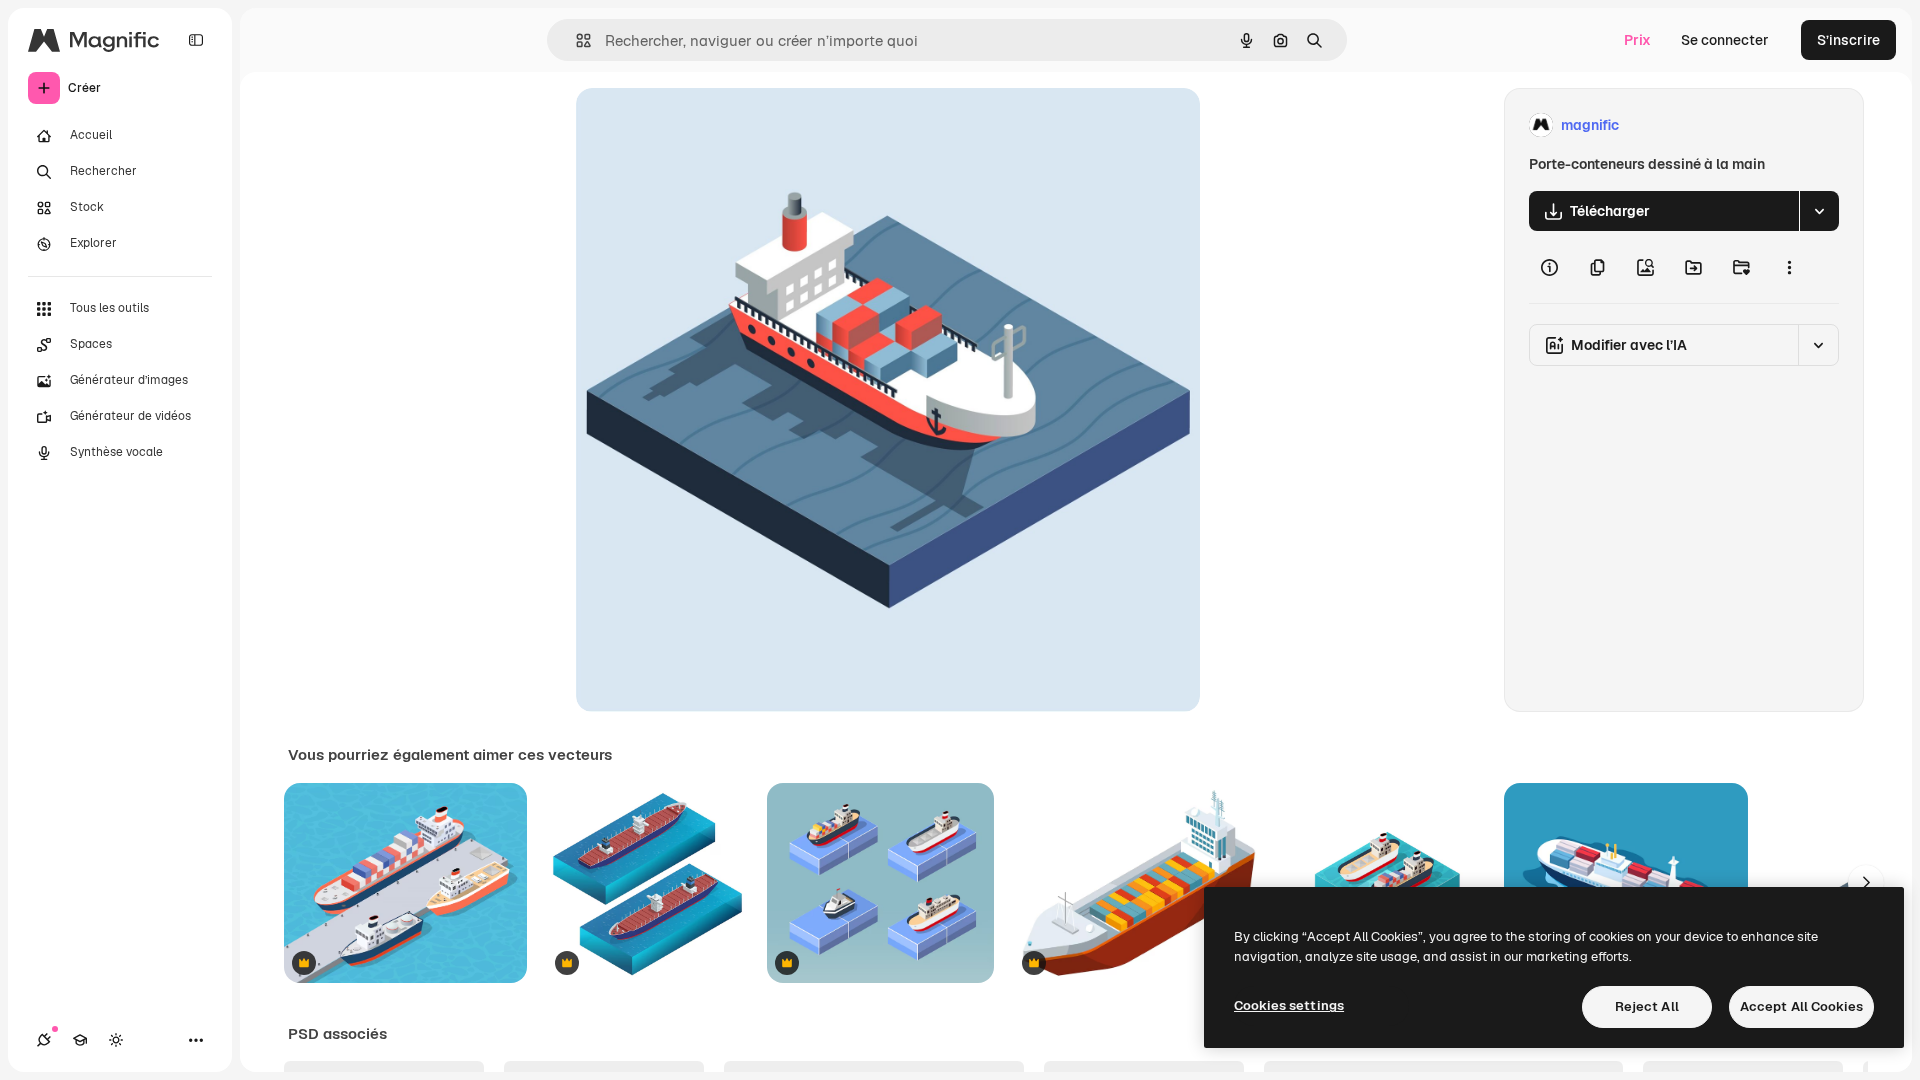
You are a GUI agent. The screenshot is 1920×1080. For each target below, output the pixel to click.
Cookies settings (1289, 1005)
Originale (708, 125)
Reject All (1647, 1006)
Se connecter (1725, 40)
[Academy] (80, 1040)
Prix (1637, 40)
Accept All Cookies (1801, 1006)
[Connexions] (44, 1040)
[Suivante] (1866, 883)
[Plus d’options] (1789, 267)
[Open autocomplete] (575, 40)
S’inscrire (1848, 40)
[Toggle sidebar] (196, 40)
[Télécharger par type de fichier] (1819, 211)
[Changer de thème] (116, 1040)
